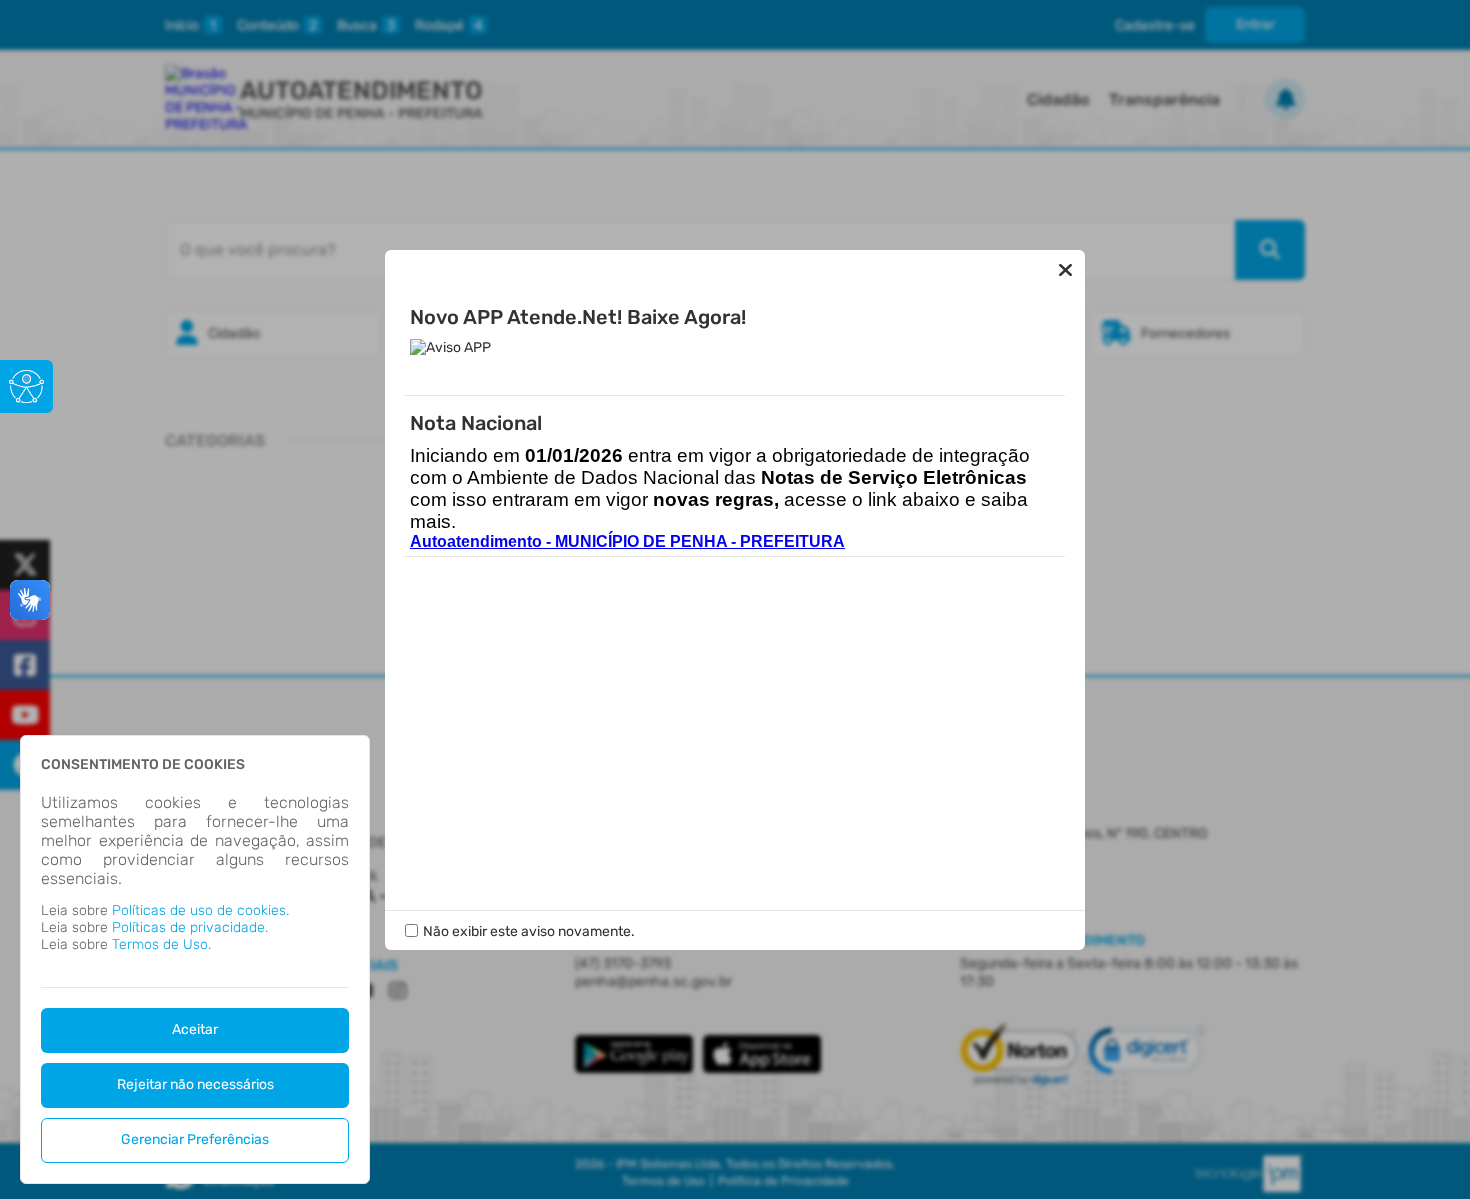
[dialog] (195, 959)
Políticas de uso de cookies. (200, 910)
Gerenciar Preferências (195, 1139)
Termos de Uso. (161, 944)
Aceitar (195, 1029)
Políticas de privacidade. (190, 927)
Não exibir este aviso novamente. (529, 931)
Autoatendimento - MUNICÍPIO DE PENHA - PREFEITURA (627, 541)
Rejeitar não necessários (195, 1084)
